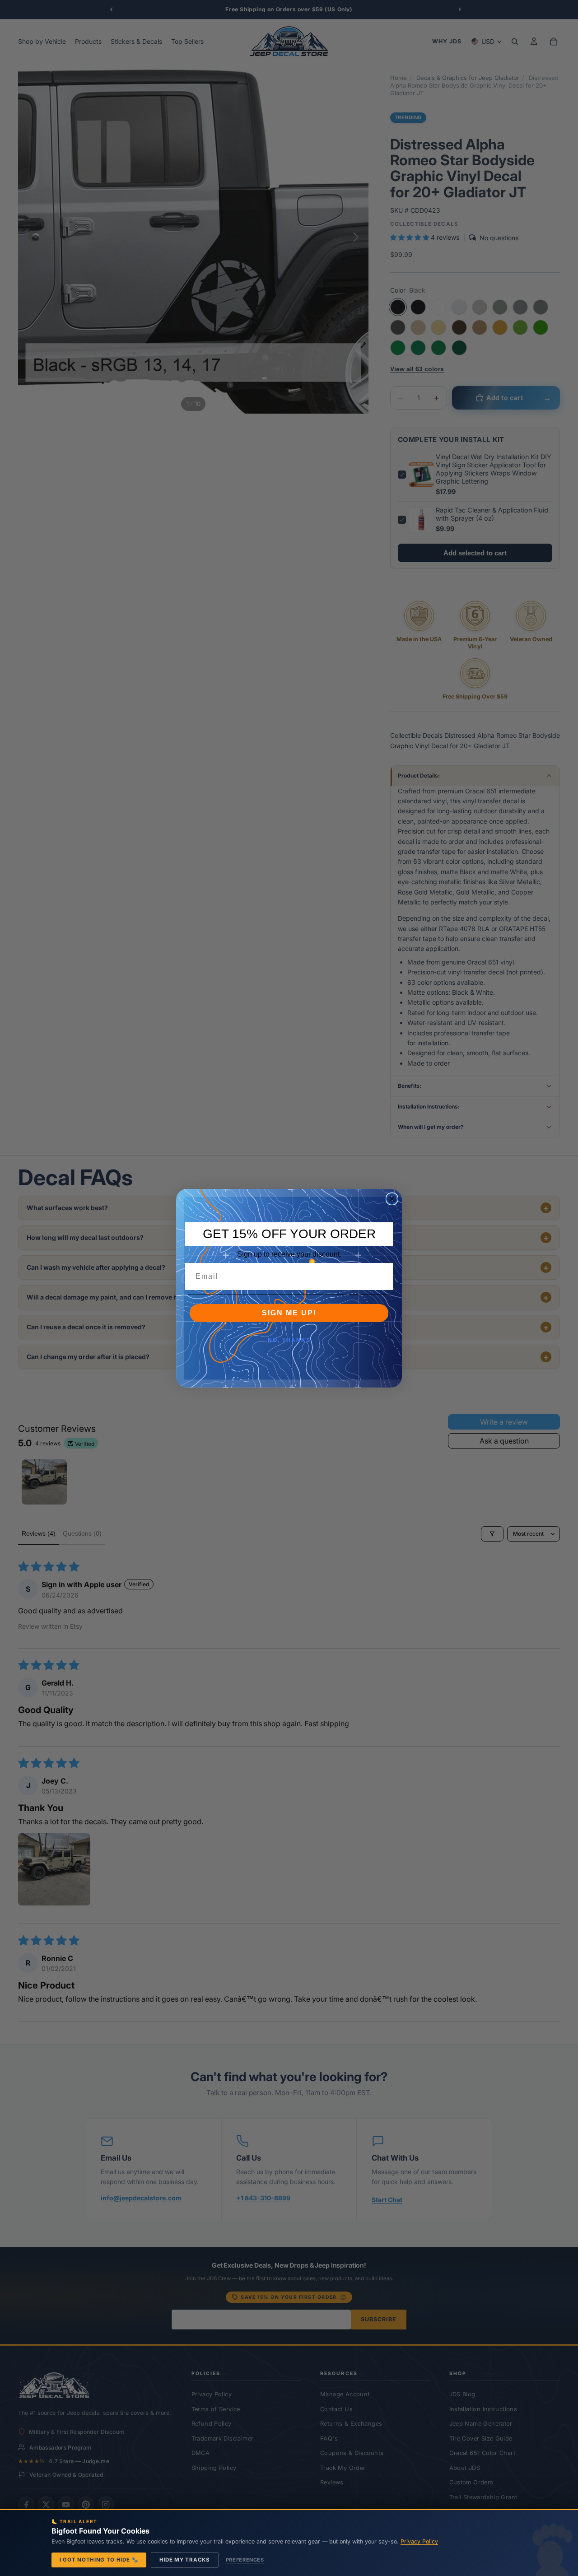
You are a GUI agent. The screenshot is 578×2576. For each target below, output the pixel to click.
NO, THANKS (289, 1340)
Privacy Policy (419, 2541)
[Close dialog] (392, 1199)
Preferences (245, 2560)
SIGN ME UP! (289, 1313)
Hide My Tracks (185, 2560)
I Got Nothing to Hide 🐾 (99, 2560)
